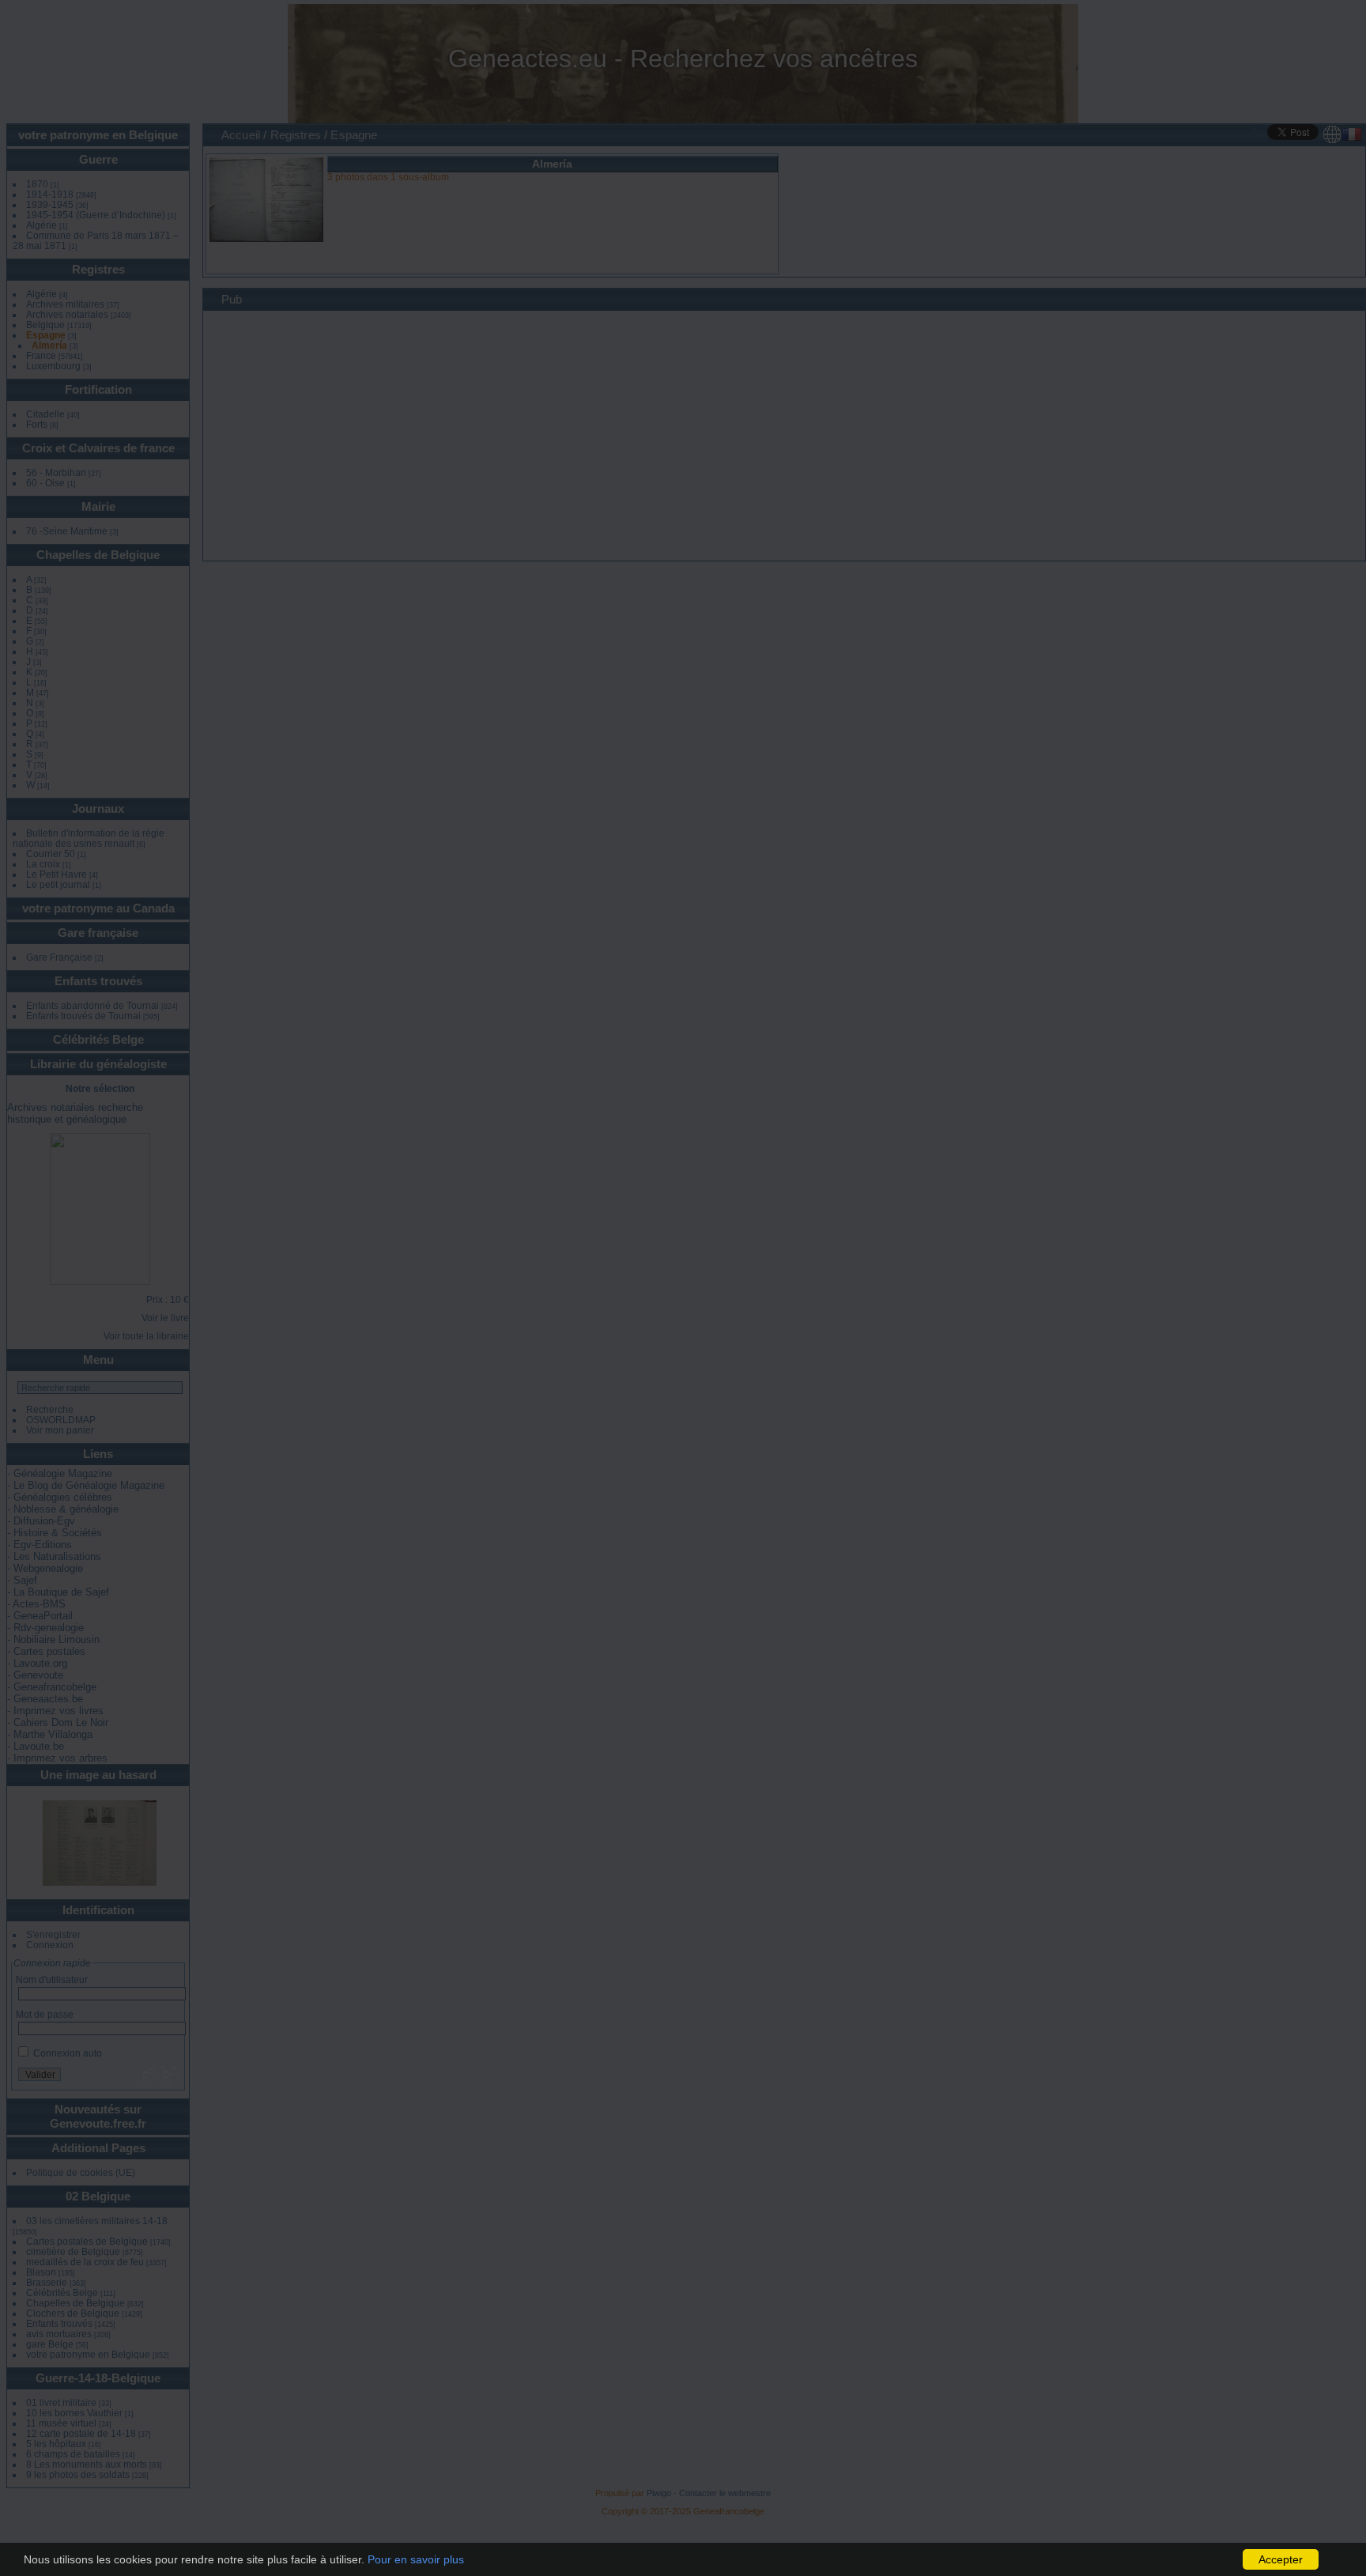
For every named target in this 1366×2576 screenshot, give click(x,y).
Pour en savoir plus (416, 2559)
